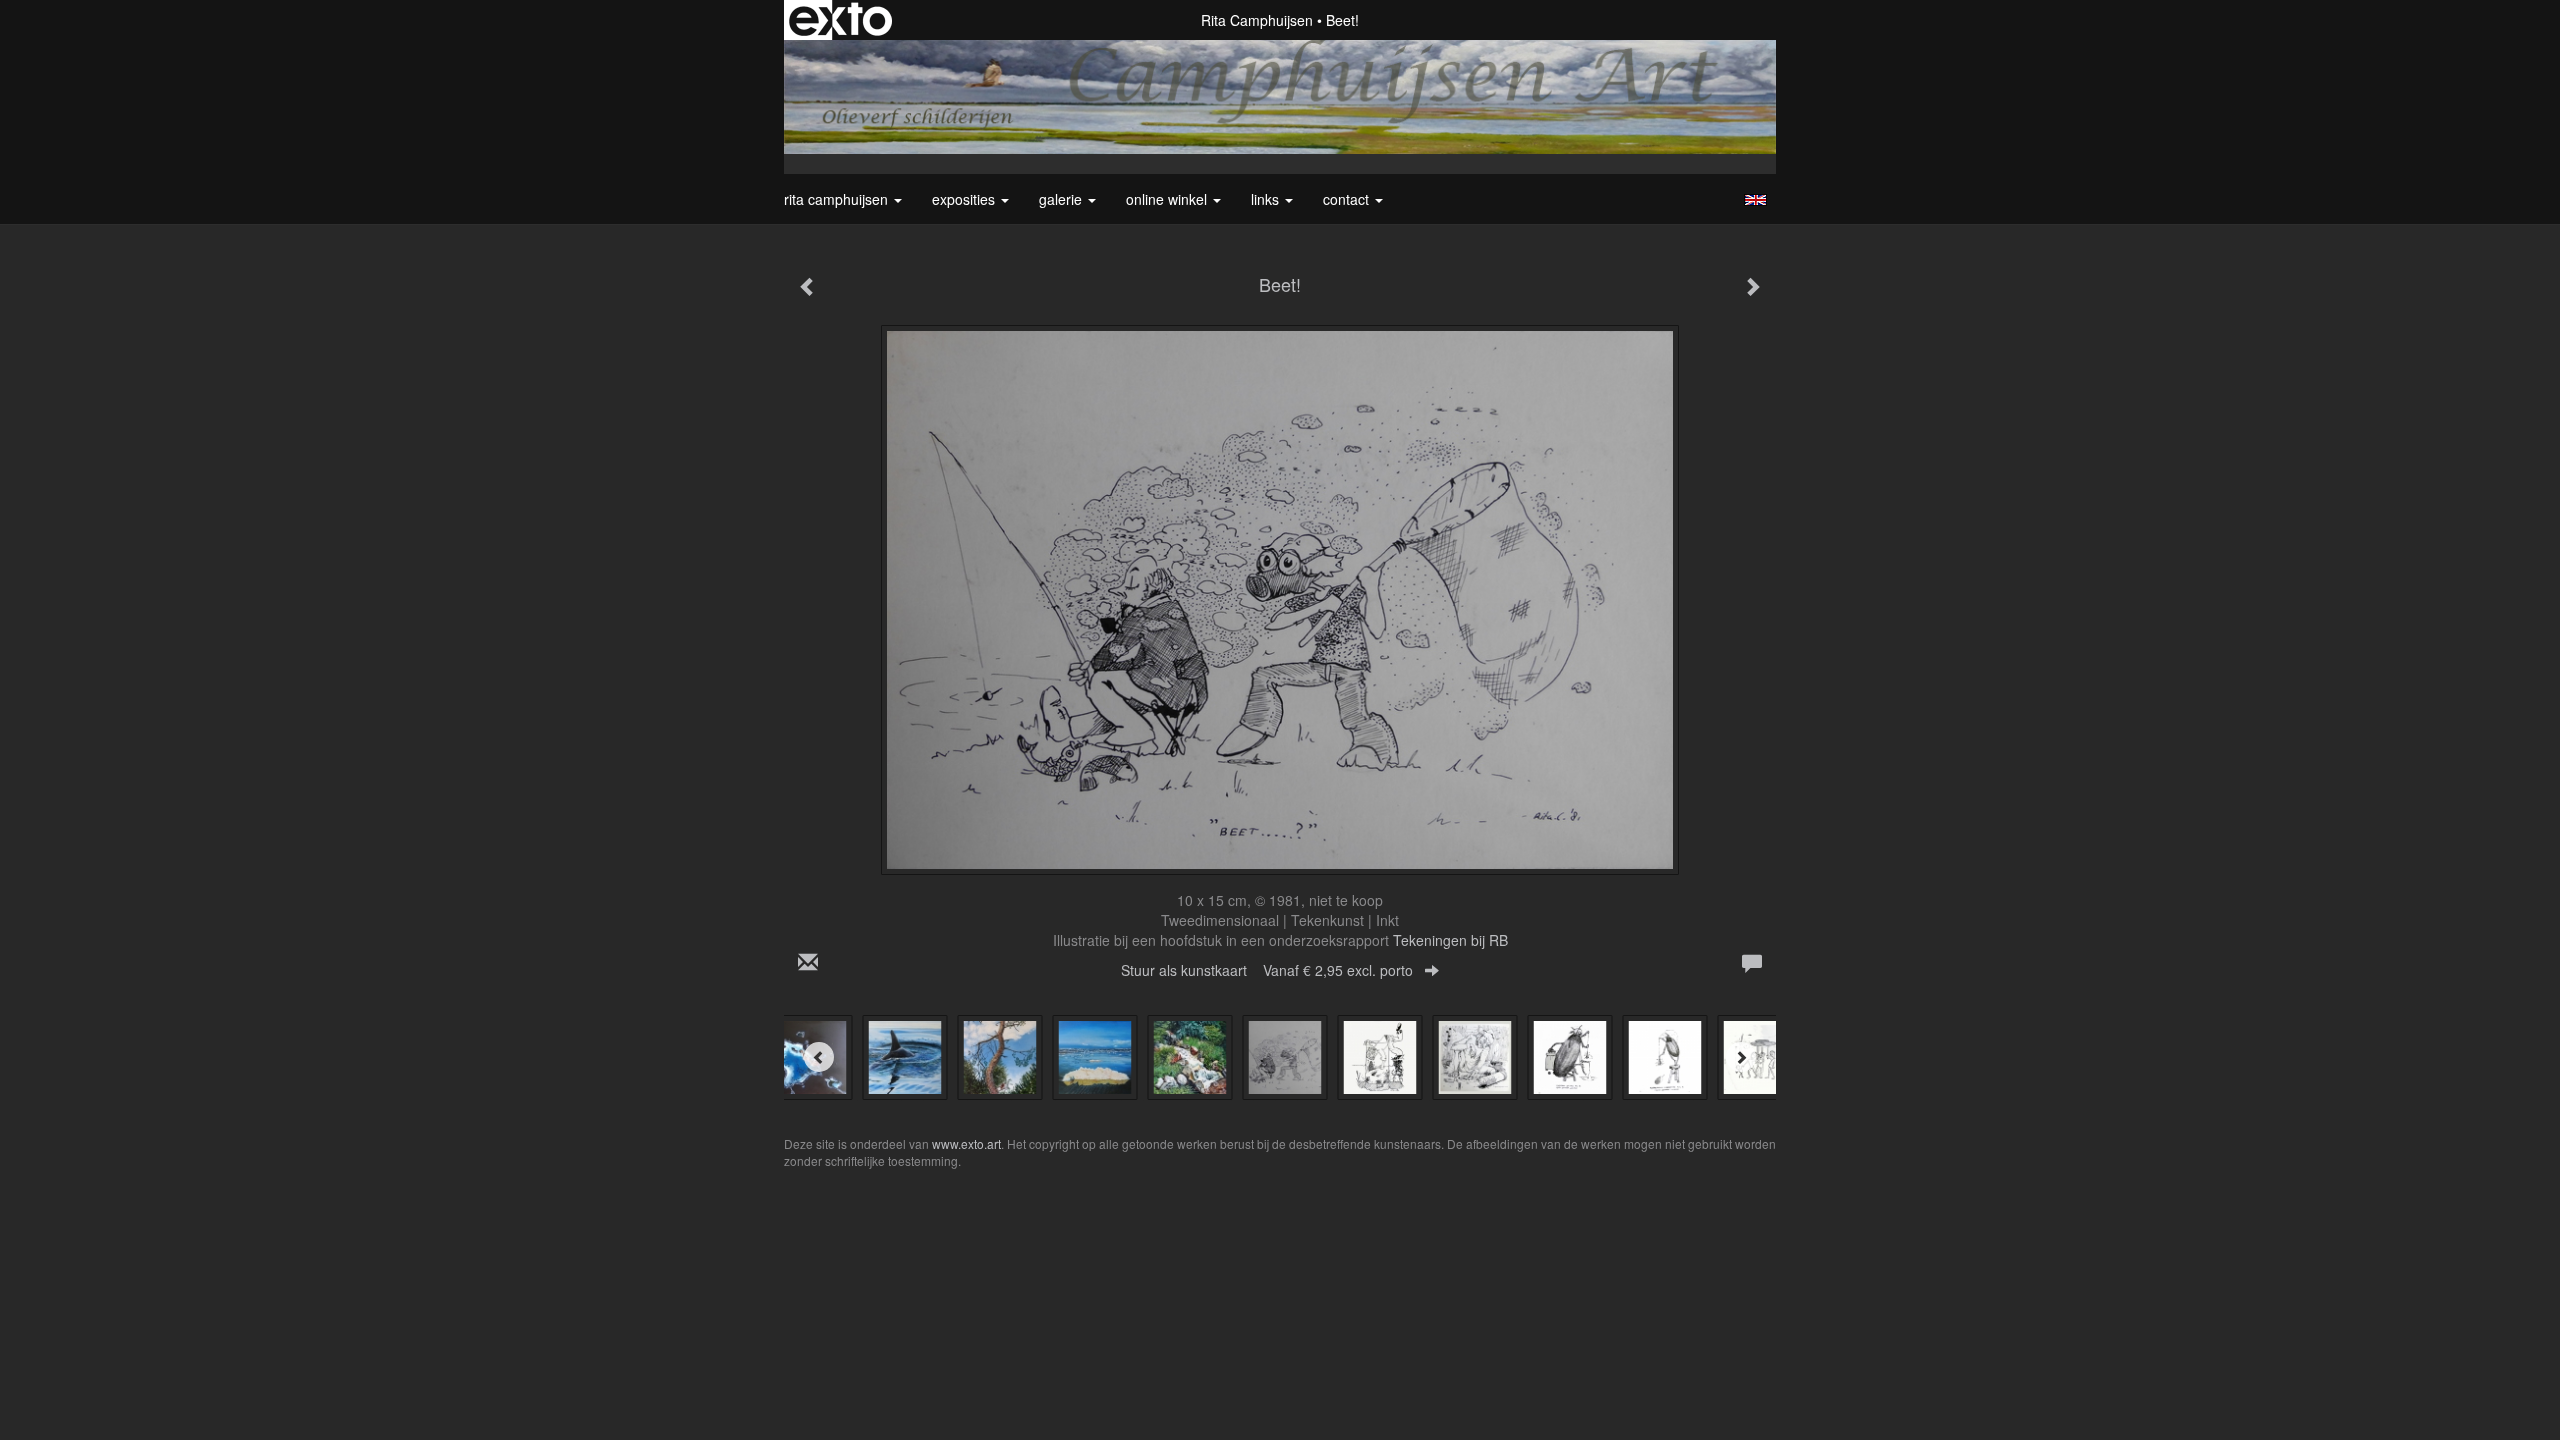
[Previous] (819, 1057)
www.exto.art (966, 1143)
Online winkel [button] (1168, 199)
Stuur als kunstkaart (1267, 970)
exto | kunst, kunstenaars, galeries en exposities (840, 20)
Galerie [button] (1062, 199)
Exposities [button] (965, 199)
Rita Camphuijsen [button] (838, 199)
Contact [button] (1348, 199)
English (1755, 200)
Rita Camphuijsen (1257, 20)
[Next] (1741, 1057)
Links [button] (1267, 199)
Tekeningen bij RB (1450, 940)
